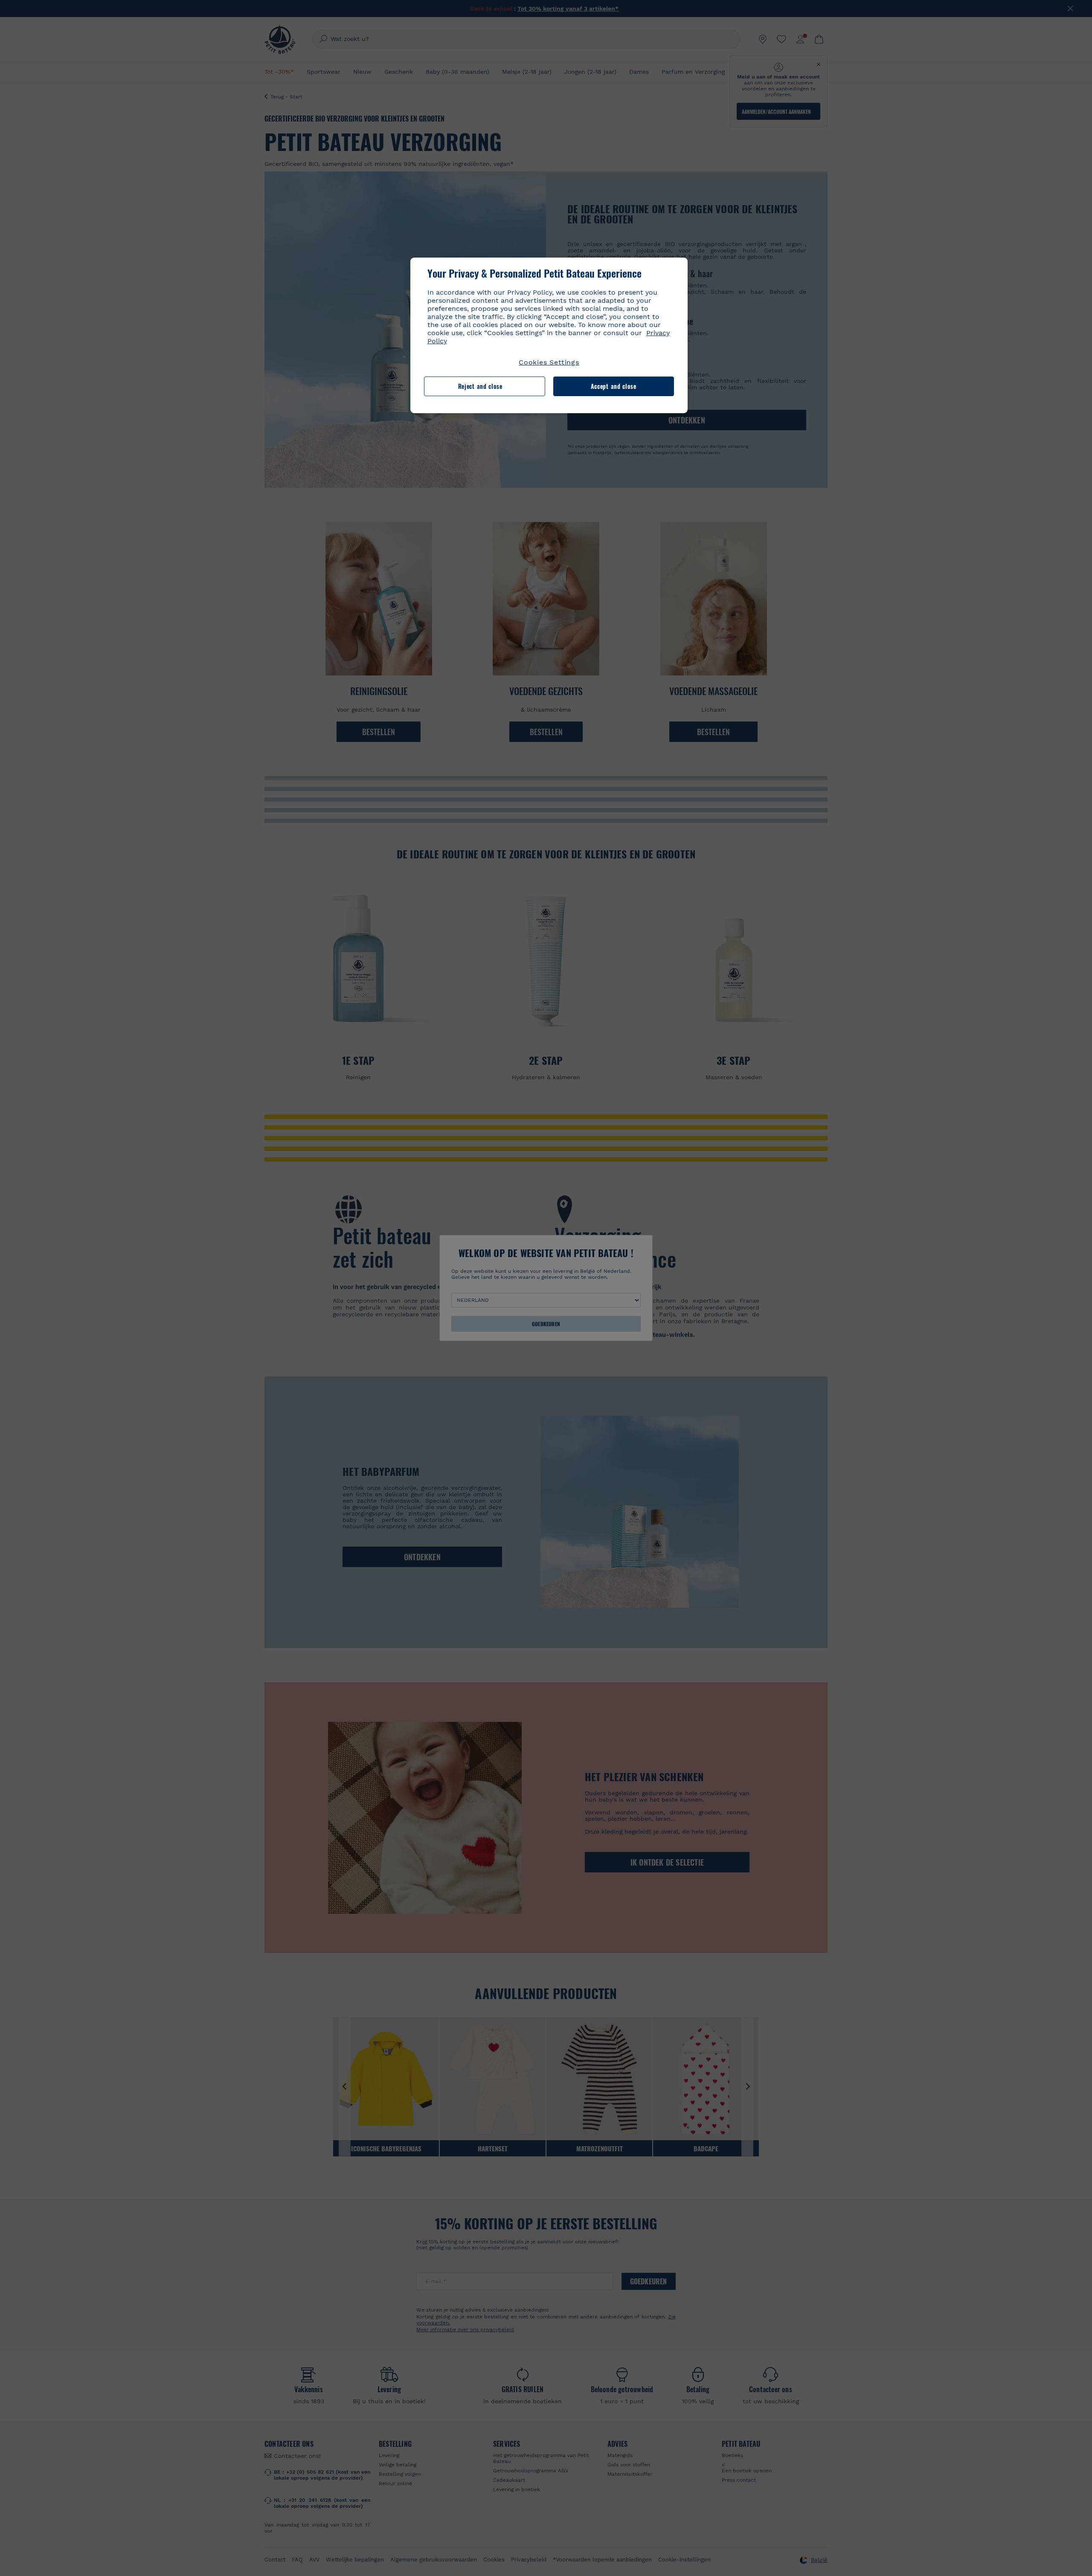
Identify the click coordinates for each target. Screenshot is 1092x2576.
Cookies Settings (549, 362)
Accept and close (614, 386)
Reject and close (480, 386)
